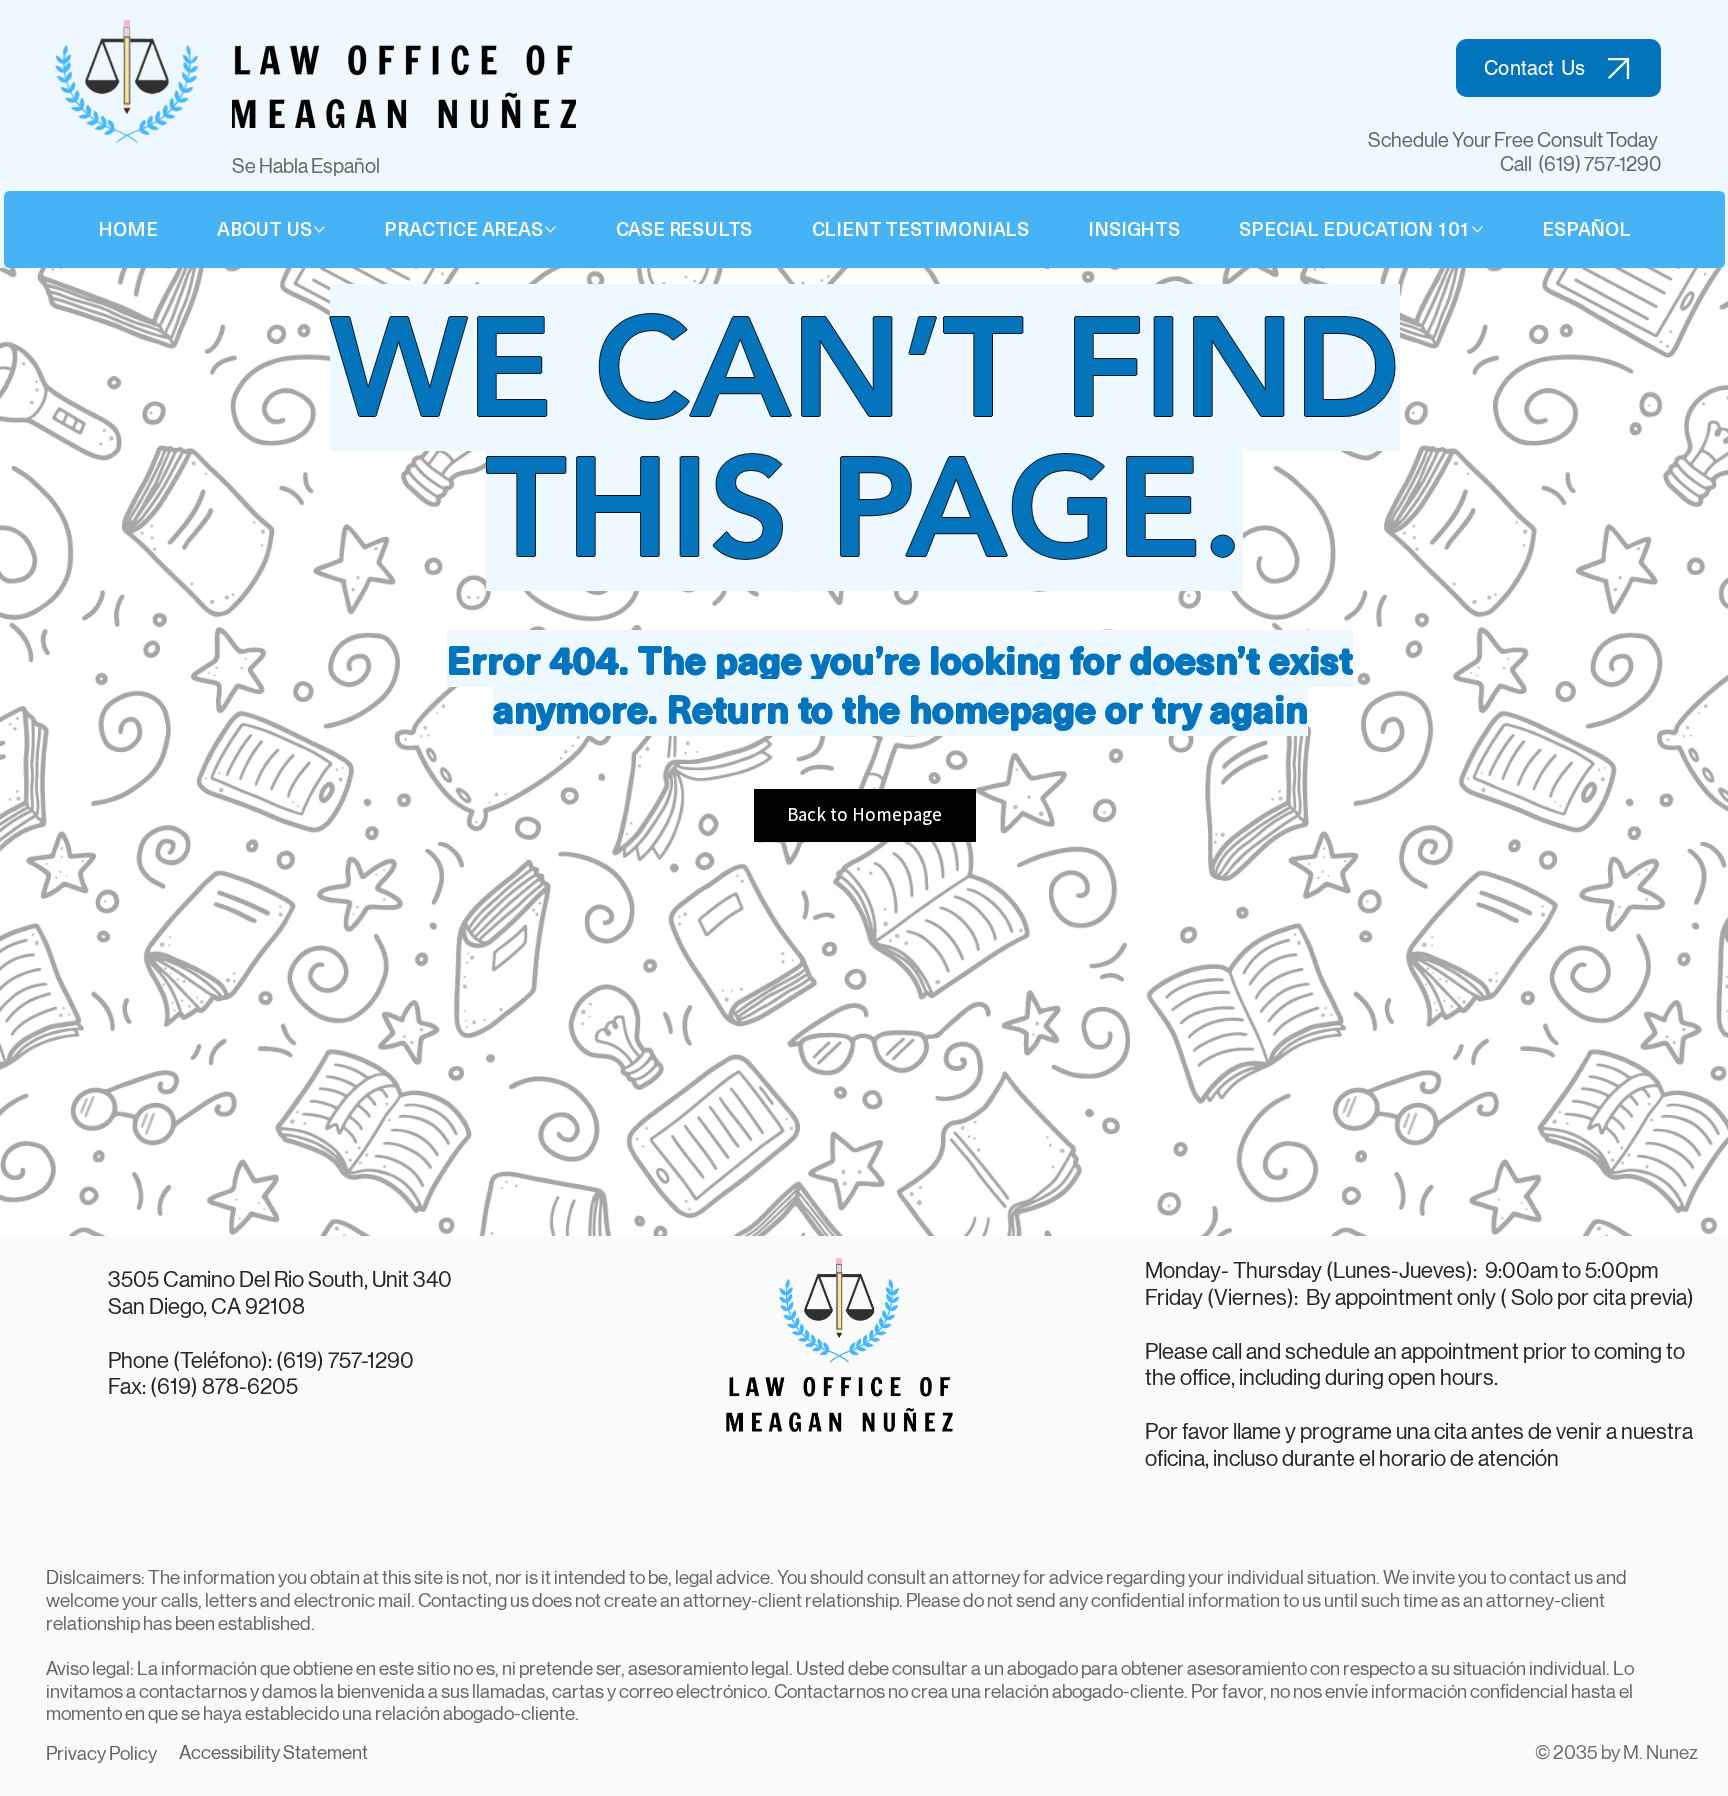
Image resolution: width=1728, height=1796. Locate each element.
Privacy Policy (101, 1753)
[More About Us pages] (319, 229)
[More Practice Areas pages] (550, 229)
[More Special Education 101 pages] (1477, 229)
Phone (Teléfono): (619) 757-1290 (261, 1360)
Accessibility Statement (273, 1752)
